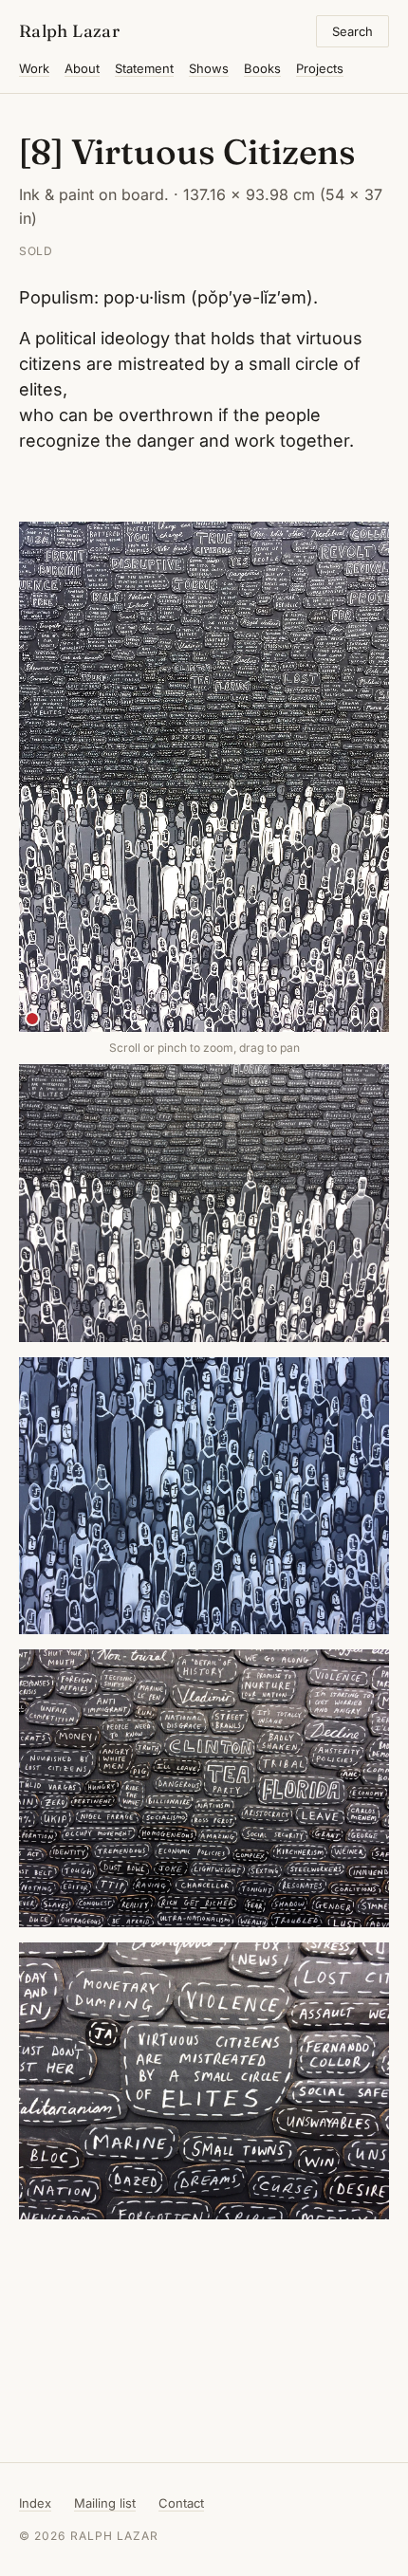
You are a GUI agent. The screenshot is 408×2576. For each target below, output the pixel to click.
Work (34, 68)
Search (352, 31)
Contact (181, 2503)
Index (35, 2503)
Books (262, 68)
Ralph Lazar (69, 31)
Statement (144, 68)
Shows (209, 68)
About (82, 68)
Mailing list (105, 2503)
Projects (320, 68)
